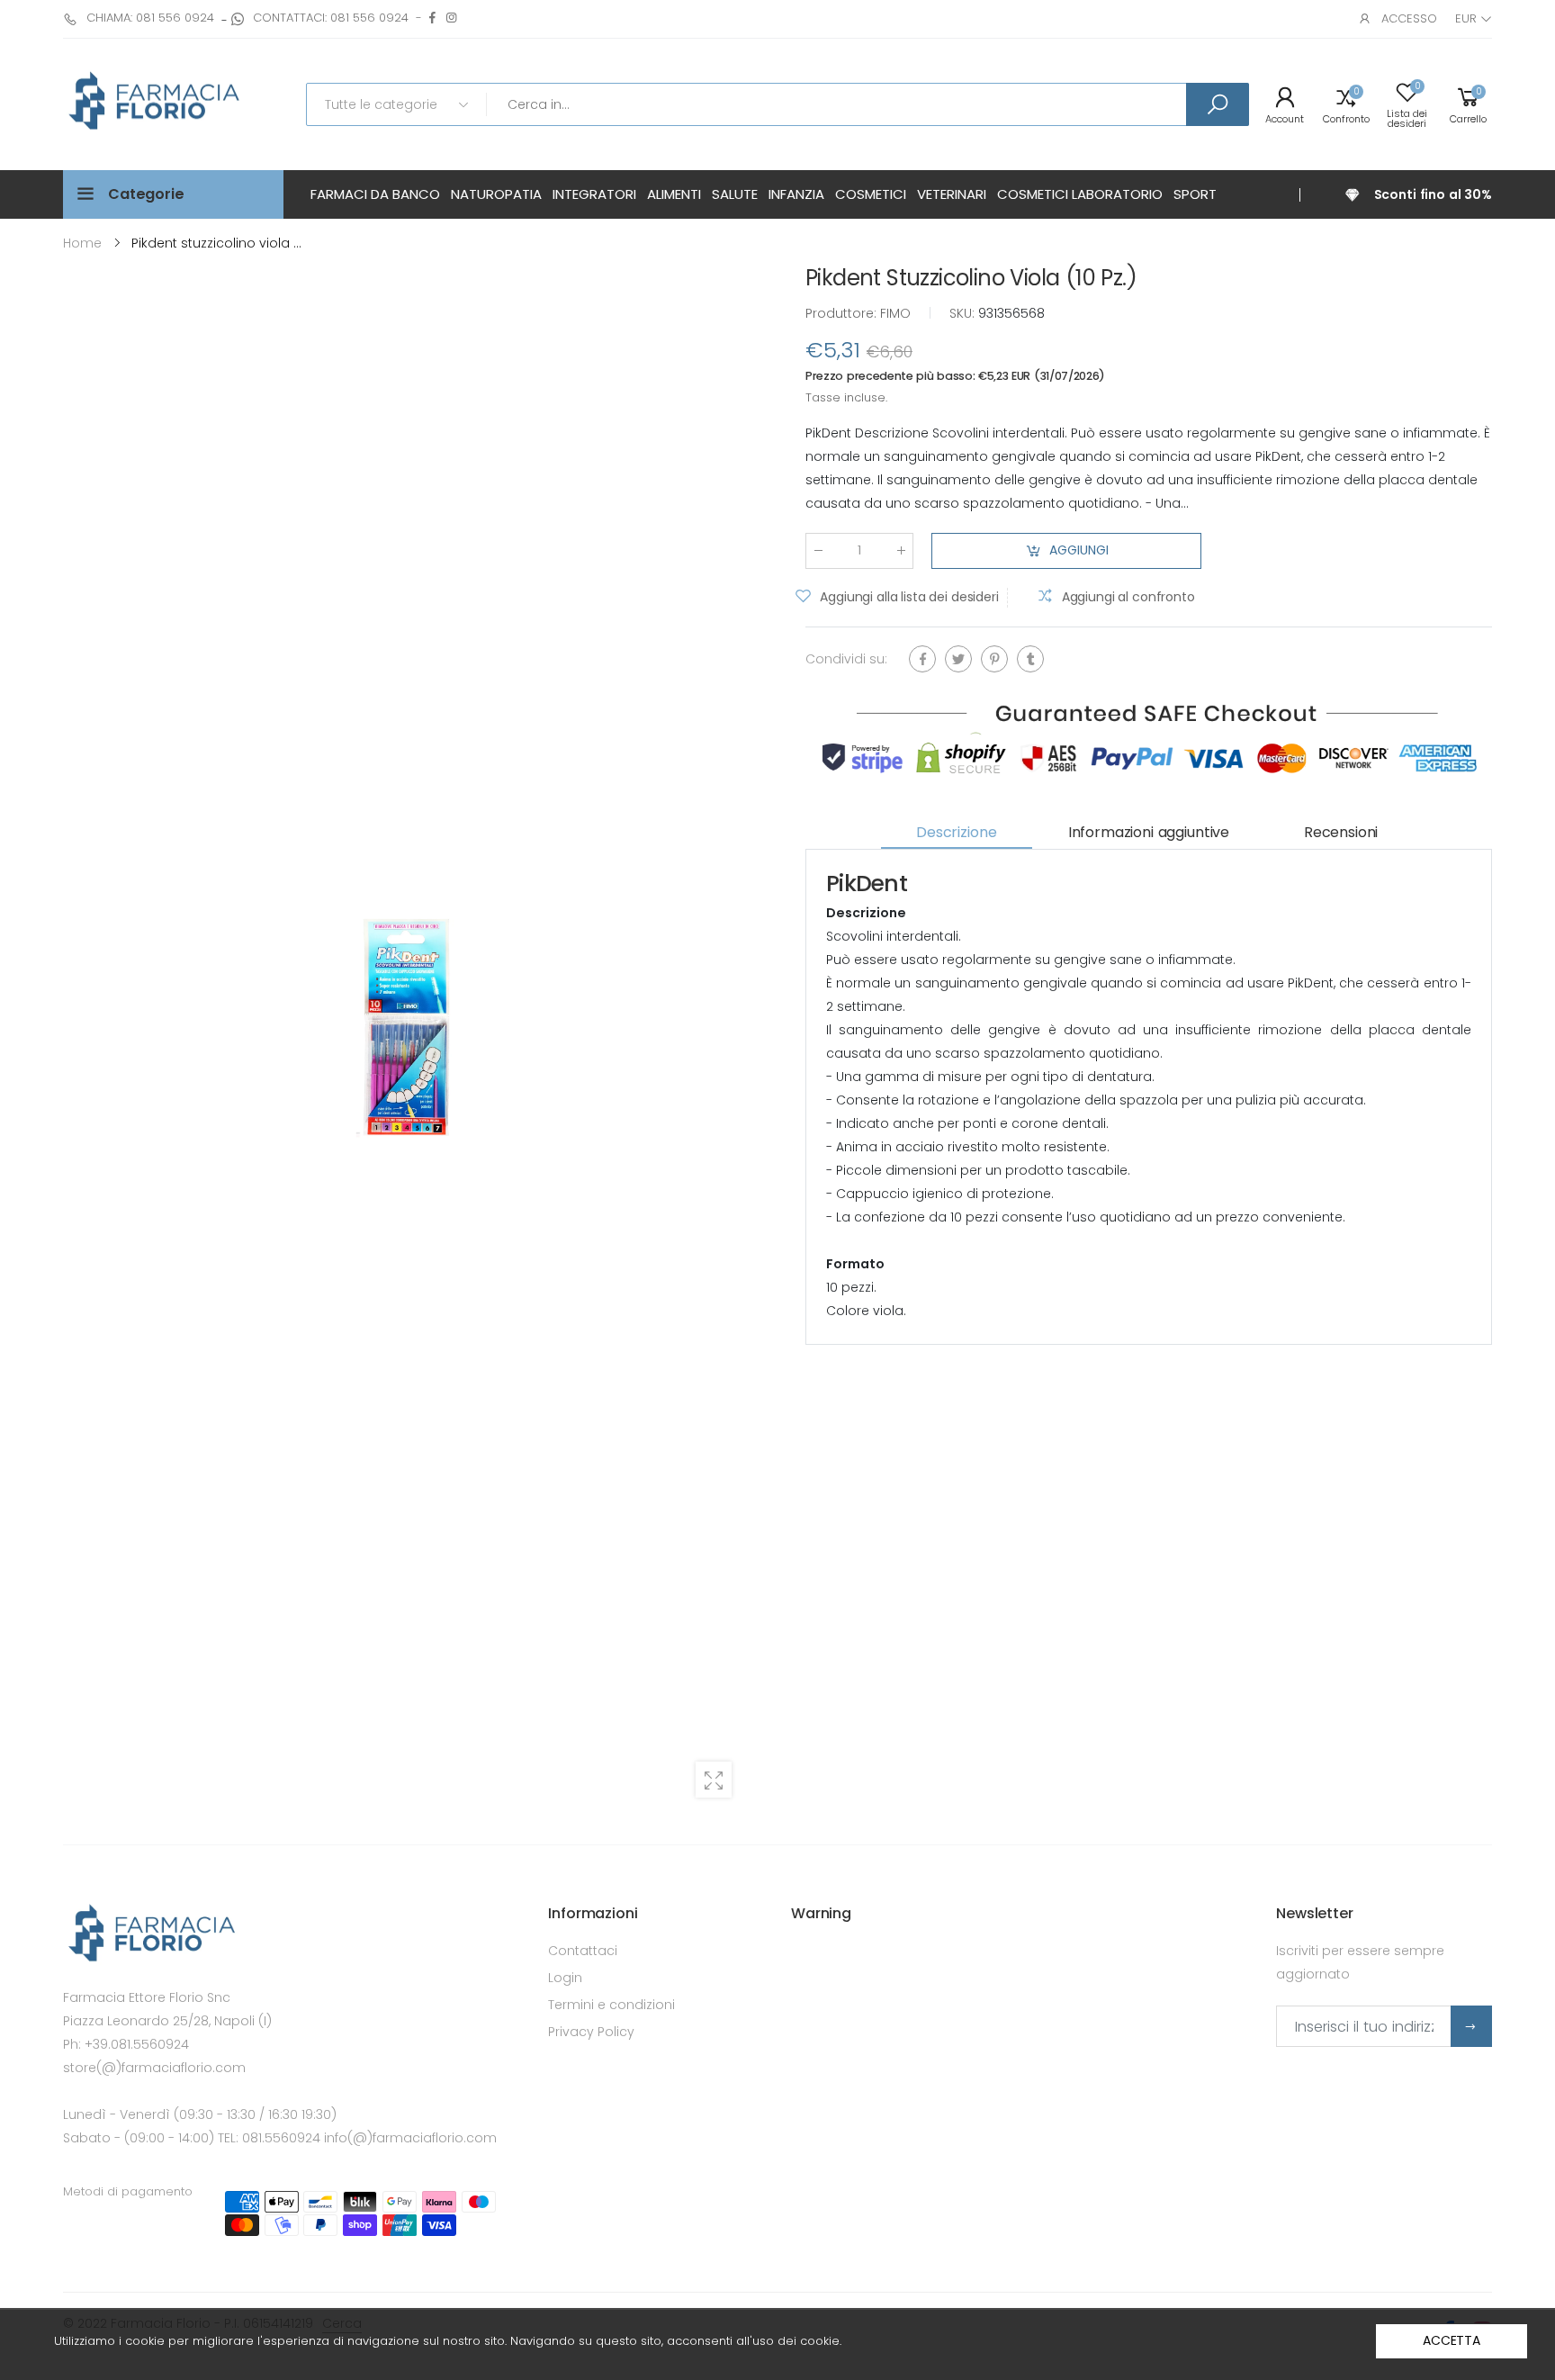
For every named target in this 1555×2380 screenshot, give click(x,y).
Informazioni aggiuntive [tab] (1149, 832)
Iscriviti (1471, 2026)
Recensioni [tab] (1341, 832)
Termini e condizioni (611, 2005)
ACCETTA (1452, 2340)
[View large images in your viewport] (714, 1780)
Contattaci (583, 1951)
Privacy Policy (591, 2032)
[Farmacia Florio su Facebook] (432, 18)
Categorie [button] (146, 194)
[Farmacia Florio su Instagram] (451, 18)
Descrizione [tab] (956, 832)
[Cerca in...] (1218, 104)
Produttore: (843, 313)
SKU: (964, 313)
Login (565, 1978)
